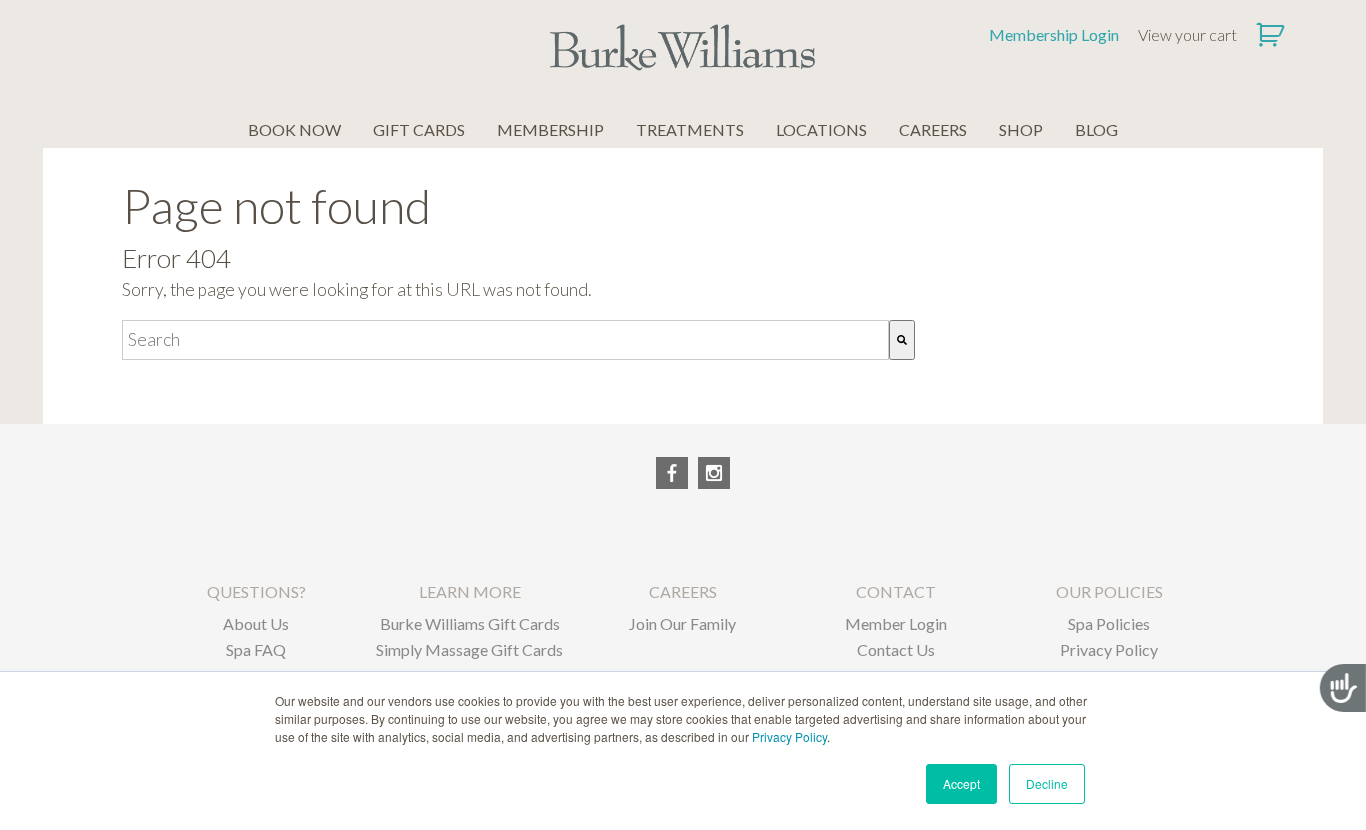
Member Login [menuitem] (896, 623)
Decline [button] (1047, 783)
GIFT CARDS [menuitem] (419, 129)
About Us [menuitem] (256, 623)
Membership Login (1054, 34)
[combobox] (505, 340)
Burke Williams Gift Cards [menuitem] (470, 623)
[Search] (902, 340)
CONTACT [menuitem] (896, 591)
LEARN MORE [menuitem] (470, 591)
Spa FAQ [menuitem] (256, 649)
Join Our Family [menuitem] (682, 623)
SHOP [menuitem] (1021, 129)
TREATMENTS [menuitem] (690, 129)
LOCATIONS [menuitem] (821, 129)
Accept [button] (961, 783)
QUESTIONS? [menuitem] (256, 591)
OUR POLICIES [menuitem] (1109, 591)
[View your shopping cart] (1272, 35)
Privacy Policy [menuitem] (1109, 649)
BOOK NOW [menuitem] (294, 129)
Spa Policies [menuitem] (1109, 623)
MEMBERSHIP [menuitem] (550, 129)
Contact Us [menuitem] (896, 649)
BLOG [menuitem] (1096, 129)
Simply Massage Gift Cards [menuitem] (469, 649)
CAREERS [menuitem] (933, 129)
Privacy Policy (789, 736)
